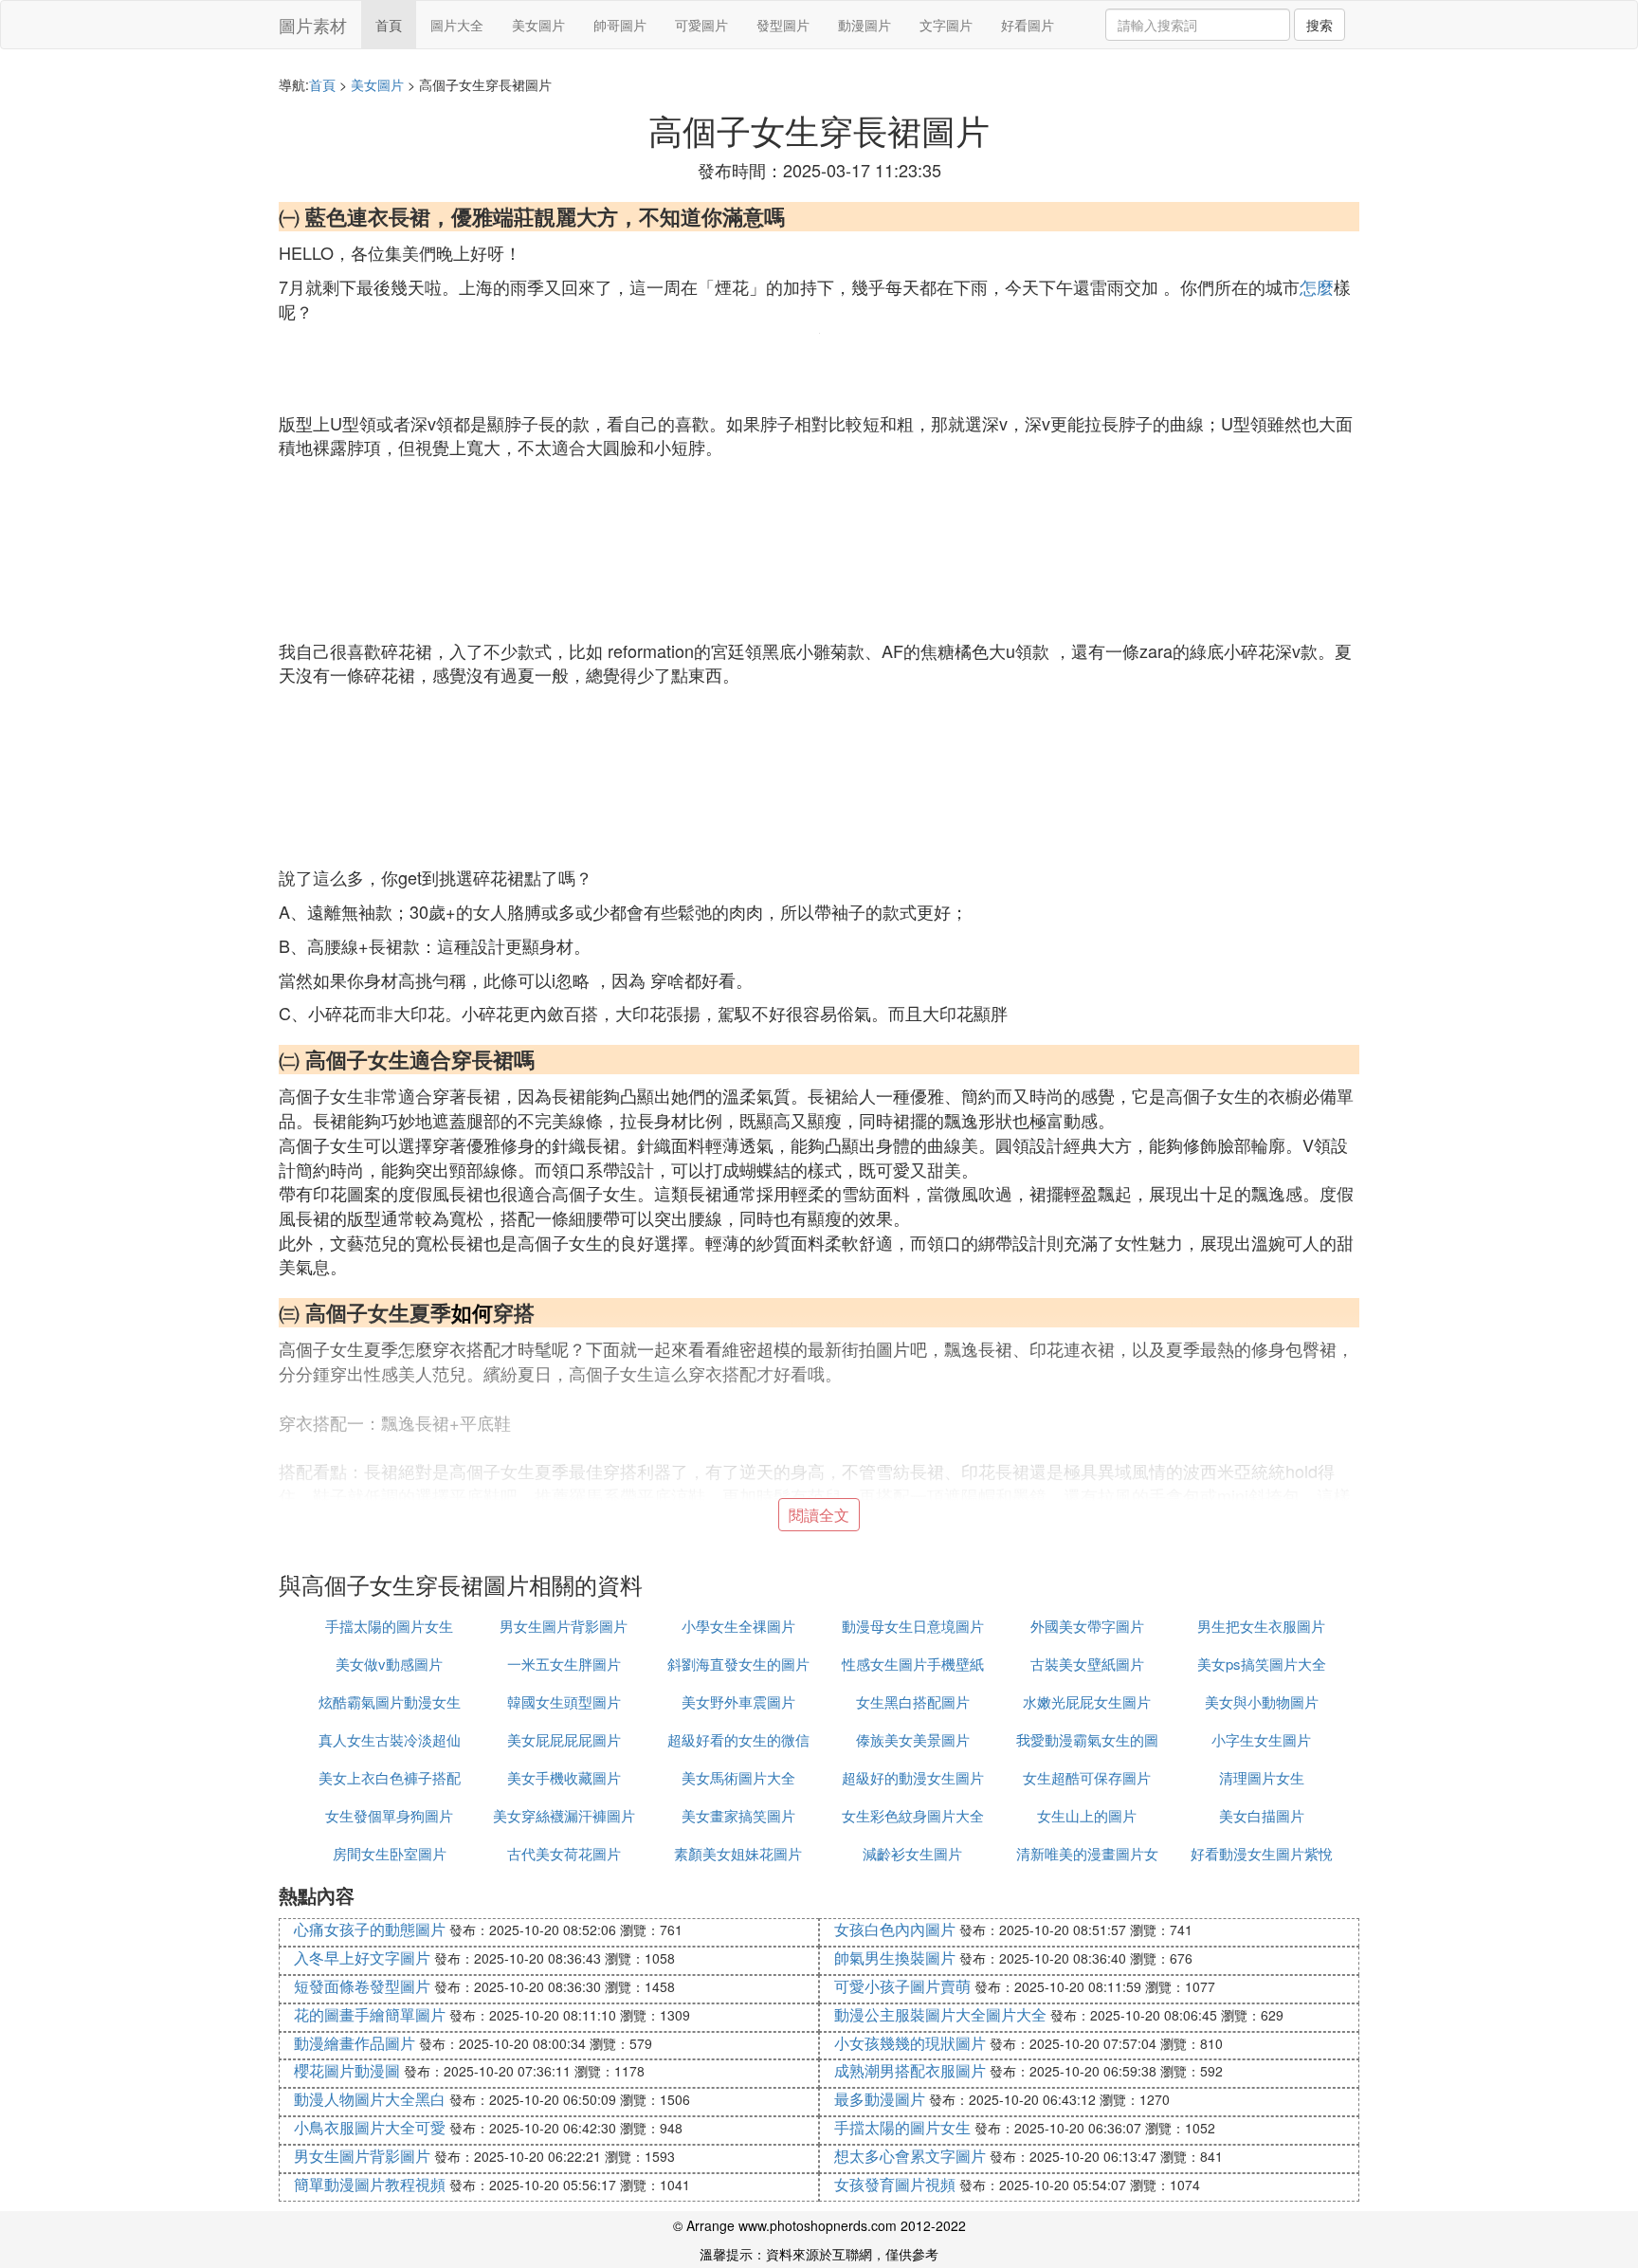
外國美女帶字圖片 (1087, 1626)
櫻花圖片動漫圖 (347, 2070)
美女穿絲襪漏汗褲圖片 (564, 1815)
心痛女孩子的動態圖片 (370, 1929)
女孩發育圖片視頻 (895, 2184)
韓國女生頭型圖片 (564, 1701)
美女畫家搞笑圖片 (738, 1815)
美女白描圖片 (1262, 1815)
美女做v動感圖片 (389, 1664)
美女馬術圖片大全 (738, 1777)
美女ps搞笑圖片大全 (1262, 1664)
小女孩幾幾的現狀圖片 (910, 2043)
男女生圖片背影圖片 (564, 1626)
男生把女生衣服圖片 (1261, 1626)
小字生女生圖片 (1261, 1739)
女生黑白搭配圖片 (913, 1701)
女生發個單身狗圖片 (389, 1815)
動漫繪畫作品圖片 (355, 2043)
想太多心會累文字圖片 (910, 2156)
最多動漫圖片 (880, 2099)
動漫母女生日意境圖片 (913, 1626)
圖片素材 (313, 25)
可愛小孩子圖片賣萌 (902, 1986)
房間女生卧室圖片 (390, 1853)
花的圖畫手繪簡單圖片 (370, 2014)
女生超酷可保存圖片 (1087, 1777)
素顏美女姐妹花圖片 (738, 1853)
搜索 (1319, 25)
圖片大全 (457, 25)
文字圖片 (946, 25)
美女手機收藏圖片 (564, 1777)
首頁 (389, 25)
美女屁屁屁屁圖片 (564, 1739)
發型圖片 (783, 25)
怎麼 (1317, 286)
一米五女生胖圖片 (564, 1664)
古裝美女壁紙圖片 (1087, 1664)
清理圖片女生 (1262, 1777)
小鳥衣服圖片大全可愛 (370, 2127)
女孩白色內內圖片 (895, 1929)
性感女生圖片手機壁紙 (913, 1664)
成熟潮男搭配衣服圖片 (910, 2070)
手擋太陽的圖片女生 (389, 1626)
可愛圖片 (701, 25)
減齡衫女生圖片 (912, 1853)
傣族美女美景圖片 (913, 1739)
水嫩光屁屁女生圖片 (1087, 1701)
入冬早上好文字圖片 (362, 1957)
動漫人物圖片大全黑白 (370, 2099)
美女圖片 (538, 25)
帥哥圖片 (620, 25)
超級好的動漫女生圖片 (913, 1777)
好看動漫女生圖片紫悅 (1262, 1853)
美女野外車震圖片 (738, 1701)
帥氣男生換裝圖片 (895, 1957)
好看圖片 (1028, 25)
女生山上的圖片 (1087, 1815)
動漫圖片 (864, 25)
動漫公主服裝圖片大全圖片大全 (940, 2014)
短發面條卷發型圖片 (362, 1986)
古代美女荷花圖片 (564, 1853)
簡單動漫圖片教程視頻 (370, 2184)
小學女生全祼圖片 (738, 1626)
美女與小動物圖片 (1262, 1701)
